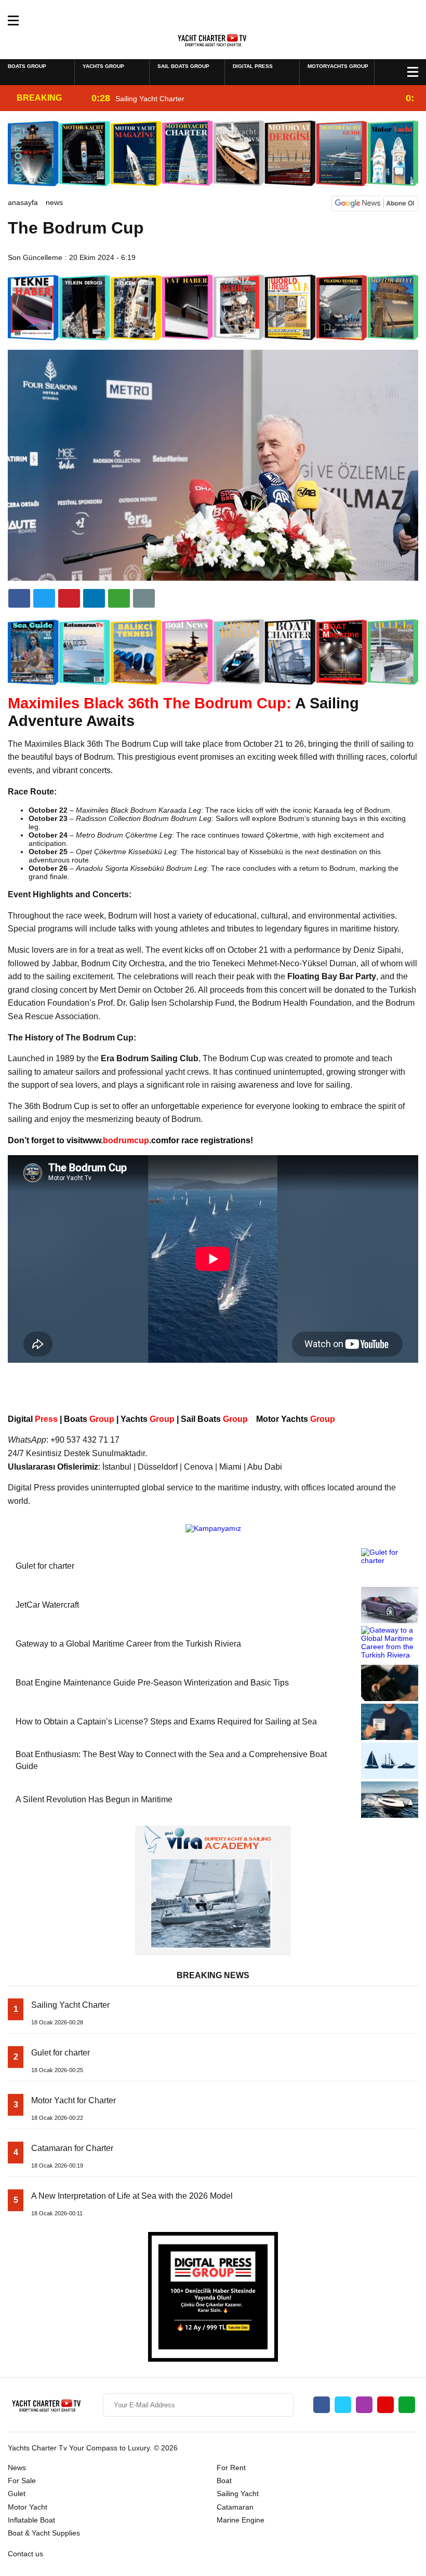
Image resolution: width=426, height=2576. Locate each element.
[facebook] (19, 598)
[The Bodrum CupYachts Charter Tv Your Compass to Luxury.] (213, 39)
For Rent (231, 2468)
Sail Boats (213, 1419)
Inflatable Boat (31, 2520)
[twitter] (44, 598)
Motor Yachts (297, 1419)
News (54, 202)
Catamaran (235, 2507)
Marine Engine (241, 2520)
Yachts (148, 1419)
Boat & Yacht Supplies (44, 2533)
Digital (33, 1419)
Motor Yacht (28, 2507)
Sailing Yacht (238, 2493)
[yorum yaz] (144, 598)
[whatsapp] (407, 2405)
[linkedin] (69, 598)
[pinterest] (94, 598)
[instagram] (364, 2405)
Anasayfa (23, 202)
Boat (224, 2481)
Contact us (25, 2554)
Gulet (17, 2493)
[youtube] (385, 2405)
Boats (89, 1419)
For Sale (22, 2481)
